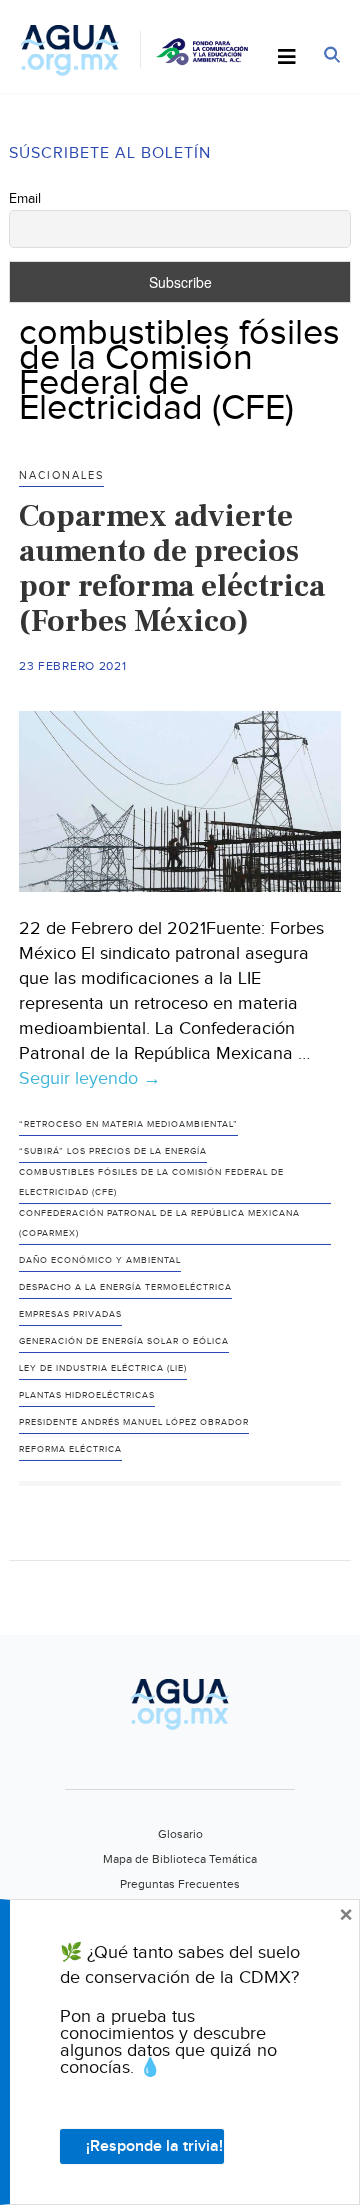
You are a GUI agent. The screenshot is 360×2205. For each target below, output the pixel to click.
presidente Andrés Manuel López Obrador (134, 1422)
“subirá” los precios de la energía (113, 1151)
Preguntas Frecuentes (180, 1884)
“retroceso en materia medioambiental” (128, 1124)
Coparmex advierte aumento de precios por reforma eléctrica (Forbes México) (172, 568)
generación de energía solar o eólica (124, 1341)
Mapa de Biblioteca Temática (180, 1859)
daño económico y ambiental (100, 1260)
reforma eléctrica (70, 1449)
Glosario (180, 1834)
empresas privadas (70, 1314)
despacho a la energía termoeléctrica (125, 1287)
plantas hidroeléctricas (87, 1395)
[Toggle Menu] (287, 58)
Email (25, 199)
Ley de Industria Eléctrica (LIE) (103, 1368)
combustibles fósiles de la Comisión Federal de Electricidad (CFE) (151, 1182)
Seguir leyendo (90, 1079)
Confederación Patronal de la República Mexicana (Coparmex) (159, 1223)
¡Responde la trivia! (154, 2146)
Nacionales (61, 475)
